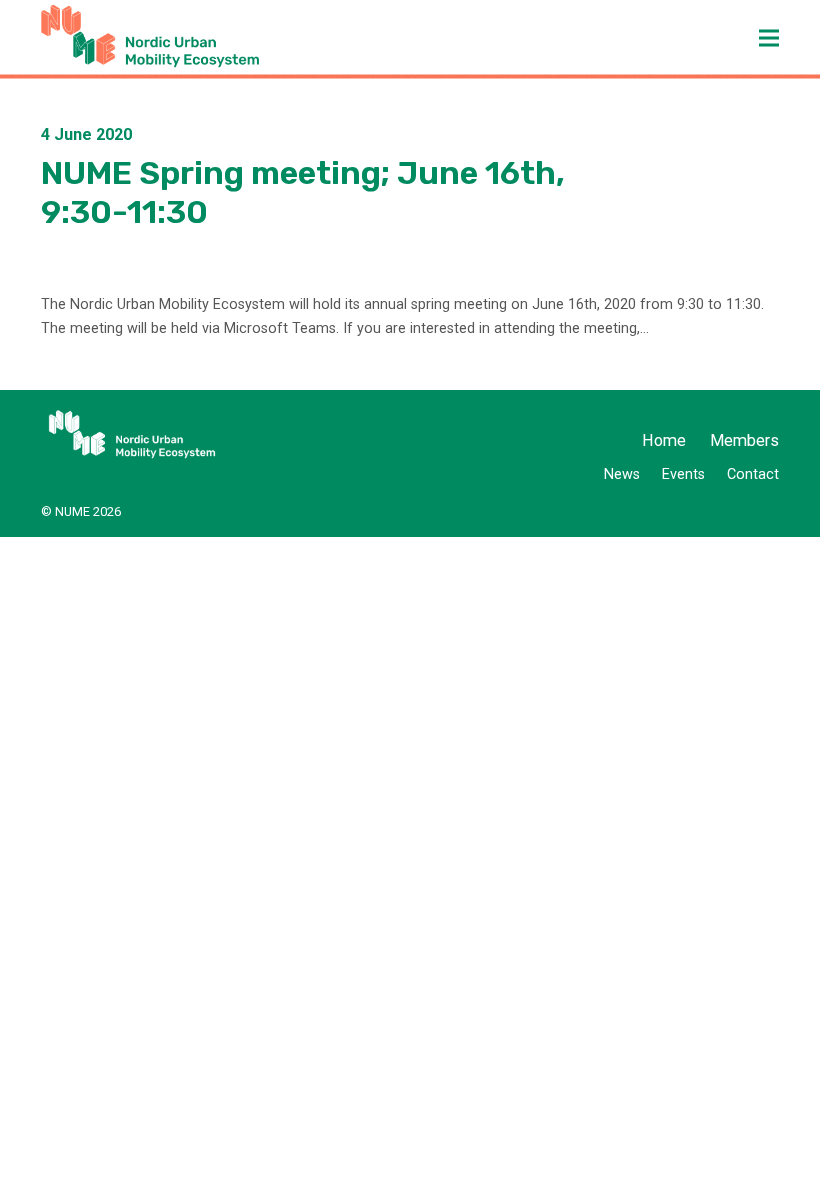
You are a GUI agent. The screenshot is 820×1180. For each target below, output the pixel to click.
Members (744, 440)
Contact (753, 474)
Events (683, 474)
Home (664, 440)
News (622, 474)
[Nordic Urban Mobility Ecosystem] (131, 434)
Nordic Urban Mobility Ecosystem (183, 36)
